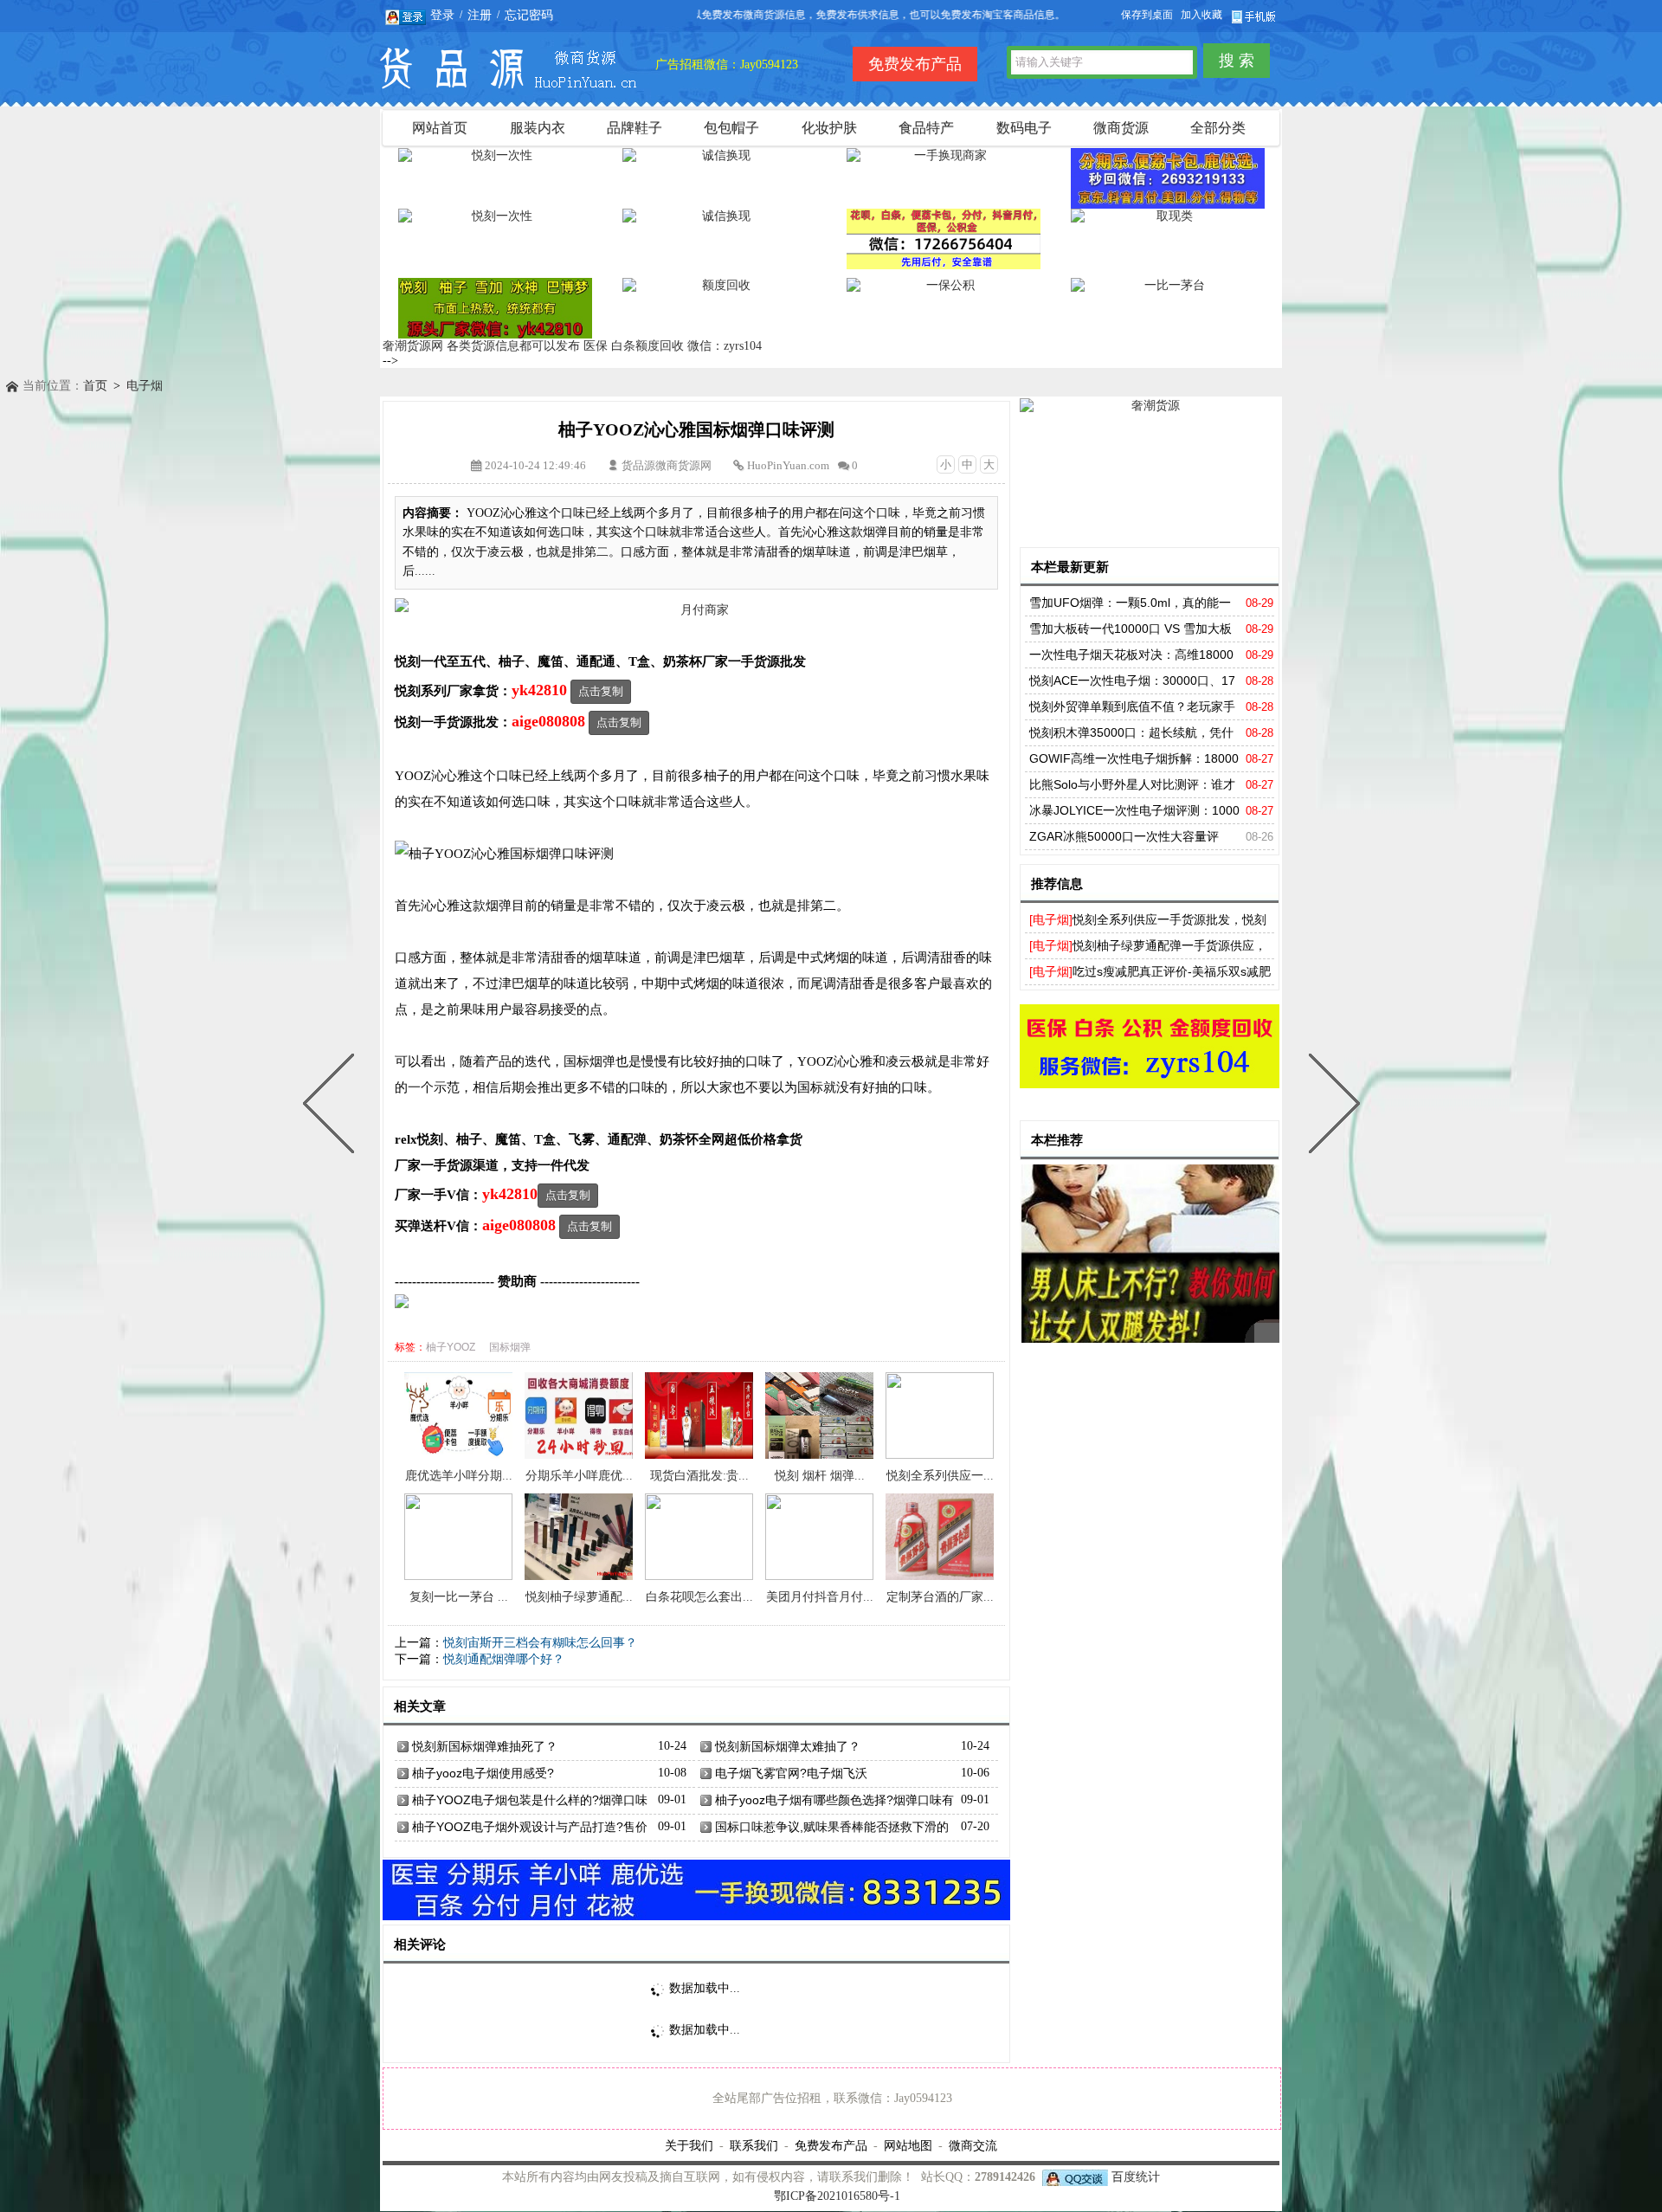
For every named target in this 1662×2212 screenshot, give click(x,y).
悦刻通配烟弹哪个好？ (504, 1659)
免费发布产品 (831, 2145)
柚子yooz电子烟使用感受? (483, 1773)
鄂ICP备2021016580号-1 (837, 2196)
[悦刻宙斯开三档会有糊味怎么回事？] (1330, 1106)
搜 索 (1237, 61)
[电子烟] (1051, 919)
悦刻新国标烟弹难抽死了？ (485, 1746)
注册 (480, 15)
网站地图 (908, 2145)
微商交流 (973, 2145)
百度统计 (1136, 2177)
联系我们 (754, 2145)
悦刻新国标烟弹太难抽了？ (788, 1746)
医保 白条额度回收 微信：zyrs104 (673, 346)
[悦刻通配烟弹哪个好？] (332, 1106)
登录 (442, 15)
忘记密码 (529, 15)
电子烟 (145, 386)
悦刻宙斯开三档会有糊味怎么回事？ (540, 1643)
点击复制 (601, 691)
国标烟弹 (510, 1347)
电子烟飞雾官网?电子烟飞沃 (791, 1773)
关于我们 (689, 2145)
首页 (95, 386)
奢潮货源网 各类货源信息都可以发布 (481, 346)
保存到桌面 (1147, 15)
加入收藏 (1201, 15)
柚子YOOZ (451, 1347)
